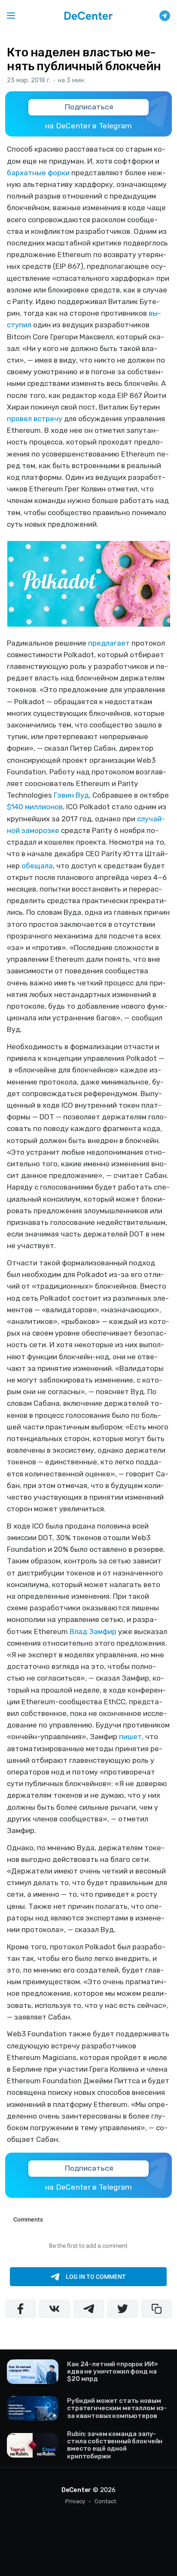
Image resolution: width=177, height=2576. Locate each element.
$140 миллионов (35, 807)
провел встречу (35, 419)
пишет (130, 1737)
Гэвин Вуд (71, 795)
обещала (37, 866)
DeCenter (76, 2490)
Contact (105, 2501)
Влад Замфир (93, 1631)
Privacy (75, 2501)
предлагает (109, 643)
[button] (11, 16)
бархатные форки (38, 173)
